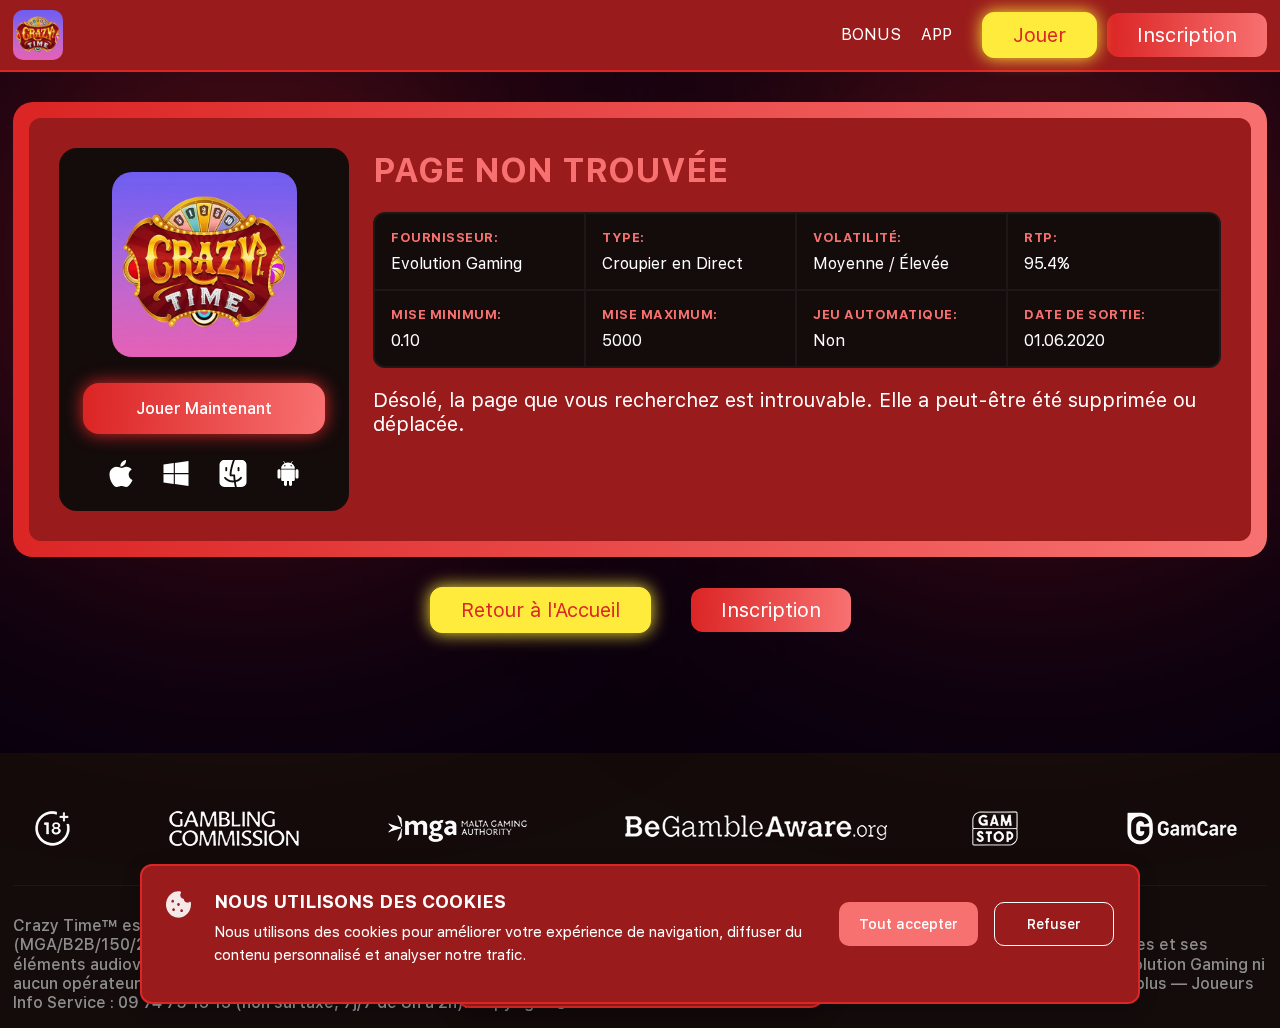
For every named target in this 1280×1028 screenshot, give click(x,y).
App (936, 34)
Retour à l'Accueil (540, 610)
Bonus (871, 34)
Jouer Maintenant (204, 408)
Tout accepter (908, 924)
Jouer (1039, 35)
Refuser (1054, 924)
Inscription (1187, 35)
